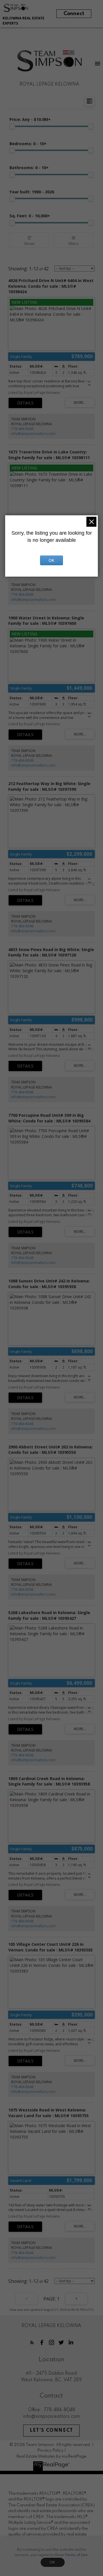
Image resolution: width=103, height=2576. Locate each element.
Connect (74, 14)
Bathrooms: (29, 168)
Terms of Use (76, 2555)
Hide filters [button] (73, 240)
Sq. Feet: (30, 216)
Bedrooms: (28, 144)
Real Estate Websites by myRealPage (51, 2457)
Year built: (32, 192)
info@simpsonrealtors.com (33, 434)
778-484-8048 (22, 429)
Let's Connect (51, 2431)
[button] (32, 2342)
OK (53, 2562)
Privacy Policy (50, 2451)
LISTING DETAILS (25, 403)
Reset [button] (29, 240)
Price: (30, 119)
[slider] (12, 126)
